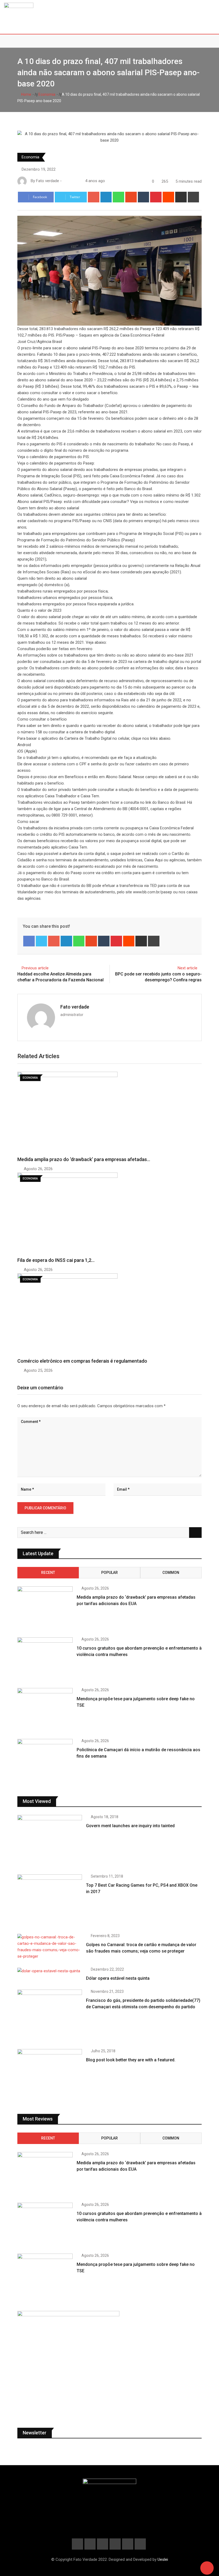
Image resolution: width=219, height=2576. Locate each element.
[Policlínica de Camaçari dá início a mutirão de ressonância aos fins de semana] (45, 1761)
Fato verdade (75, 1007)
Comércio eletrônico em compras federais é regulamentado (82, 1361)
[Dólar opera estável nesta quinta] (50, 1971)
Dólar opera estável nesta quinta (118, 1978)
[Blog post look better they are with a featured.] (50, 2075)
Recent (48, 1573)
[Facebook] (29, 941)
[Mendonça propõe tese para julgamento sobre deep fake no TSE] (45, 1710)
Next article (187, 968)
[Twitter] (42, 941)
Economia (46, 94)
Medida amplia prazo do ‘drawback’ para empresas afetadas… (84, 1159)
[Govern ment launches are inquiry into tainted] (50, 1841)
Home (26, 94)
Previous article (35, 968)
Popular (109, 1573)
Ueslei (163, 2559)
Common (171, 1573)
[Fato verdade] (70, 181)
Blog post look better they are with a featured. (131, 2060)
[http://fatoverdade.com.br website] (65, 181)
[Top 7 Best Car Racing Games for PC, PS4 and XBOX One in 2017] (50, 1900)
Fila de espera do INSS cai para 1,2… (56, 1260)
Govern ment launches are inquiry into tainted (130, 1826)
